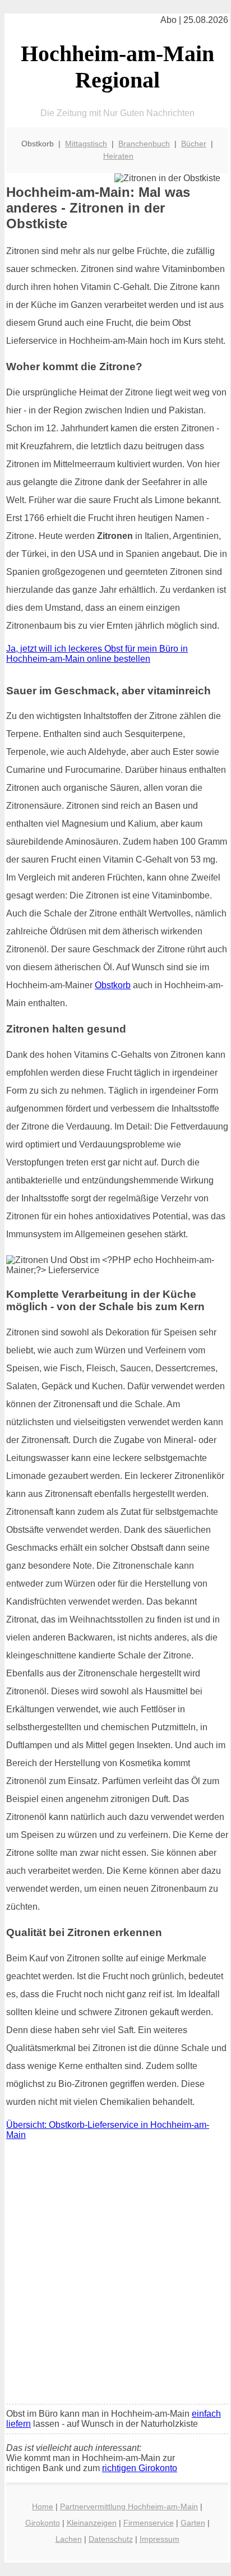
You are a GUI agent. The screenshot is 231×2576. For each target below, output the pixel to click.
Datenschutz (111, 2539)
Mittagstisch (86, 144)
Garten (193, 2523)
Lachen (69, 2539)
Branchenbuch (144, 144)
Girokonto (43, 2523)
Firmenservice (149, 2523)
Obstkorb (113, 985)
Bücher (194, 144)
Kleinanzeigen (92, 2523)
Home (43, 2506)
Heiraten (118, 156)
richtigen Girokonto (140, 2468)
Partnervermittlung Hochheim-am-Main (129, 2506)
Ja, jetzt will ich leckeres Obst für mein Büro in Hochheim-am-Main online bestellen (97, 654)
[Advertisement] (115, 2275)
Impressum (160, 2539)
